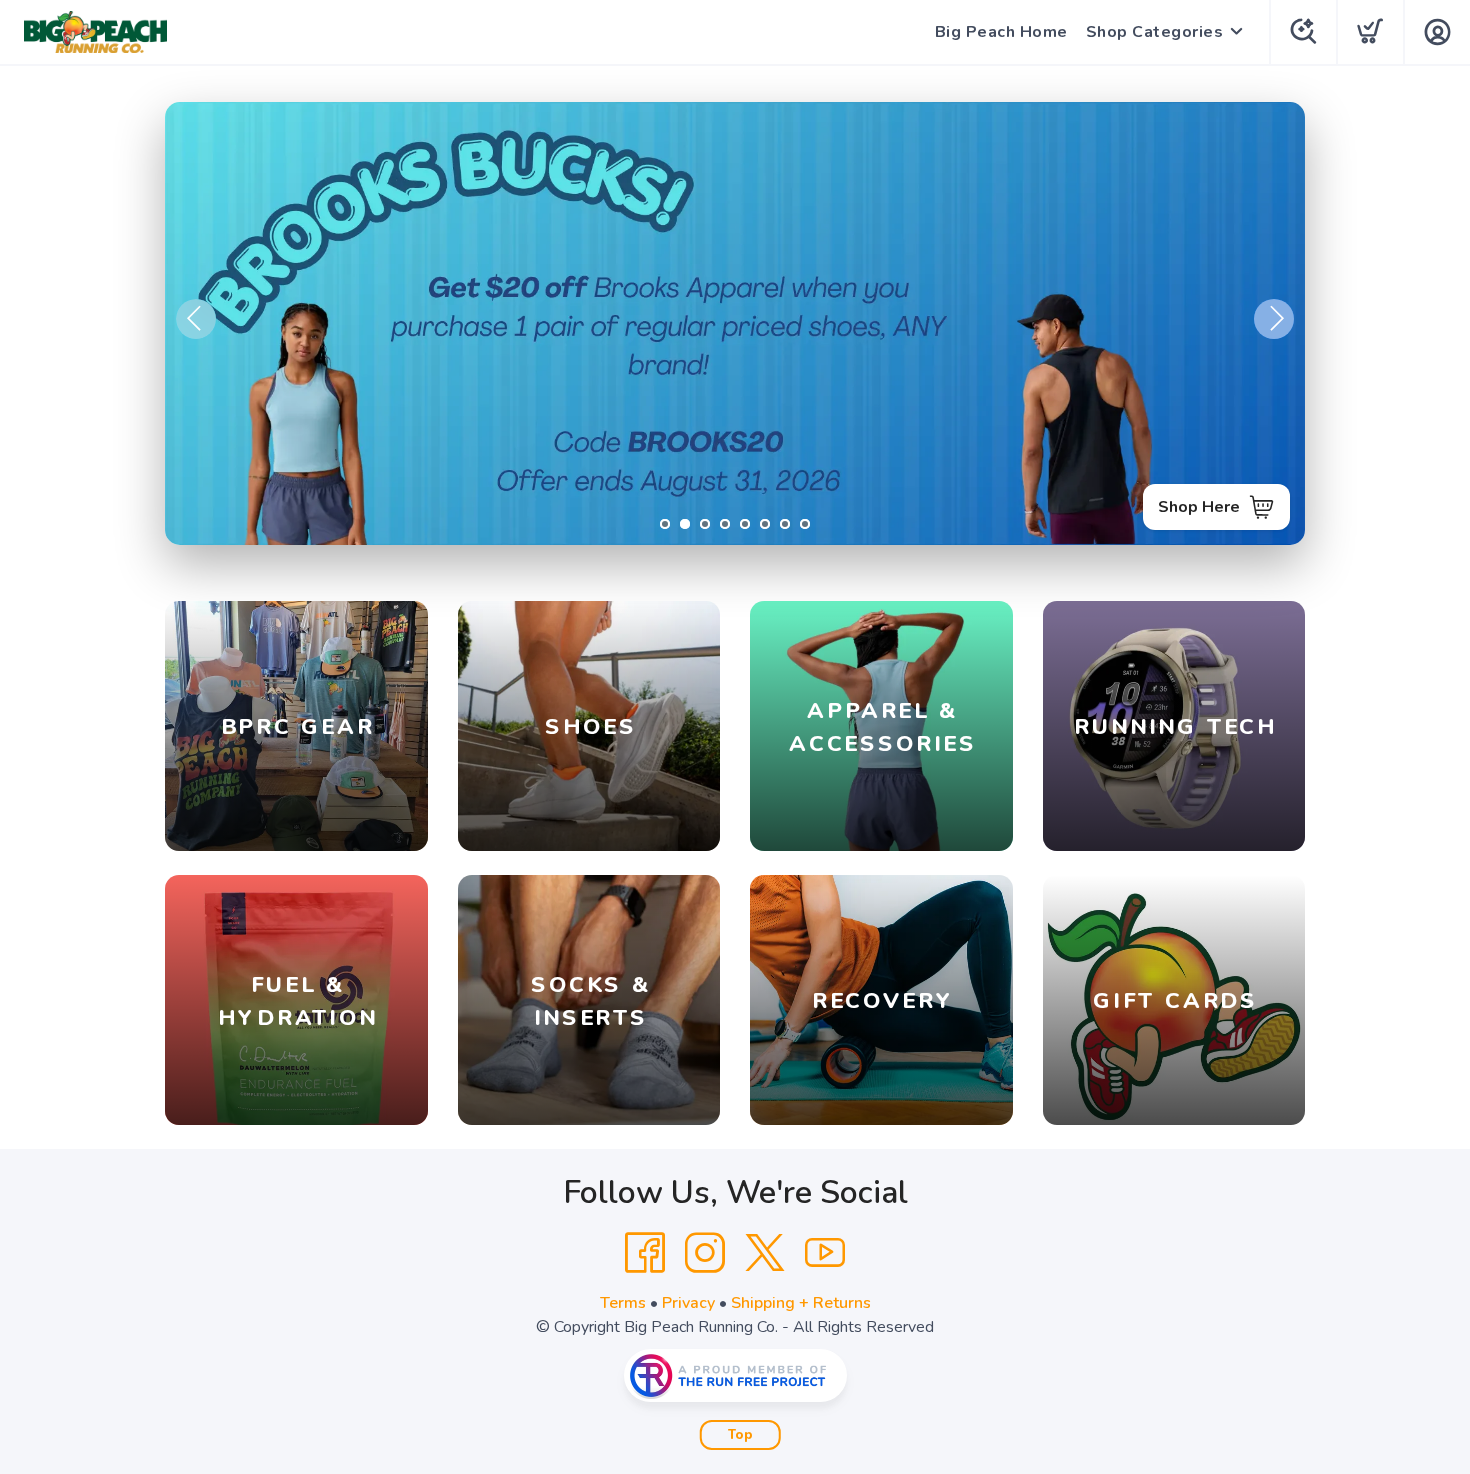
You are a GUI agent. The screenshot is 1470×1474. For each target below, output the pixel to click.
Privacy (688, 1303)
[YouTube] (825, 1253)
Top (740, 1435)
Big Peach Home (1001, 32)
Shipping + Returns (801, 1303)
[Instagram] (705, 1253)
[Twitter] (765, 1253)
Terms (623, 1303)
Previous (196, 319)
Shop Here (1199, 507)
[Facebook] (645, 1253)
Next (1274, 319)
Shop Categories (1155, 32)
